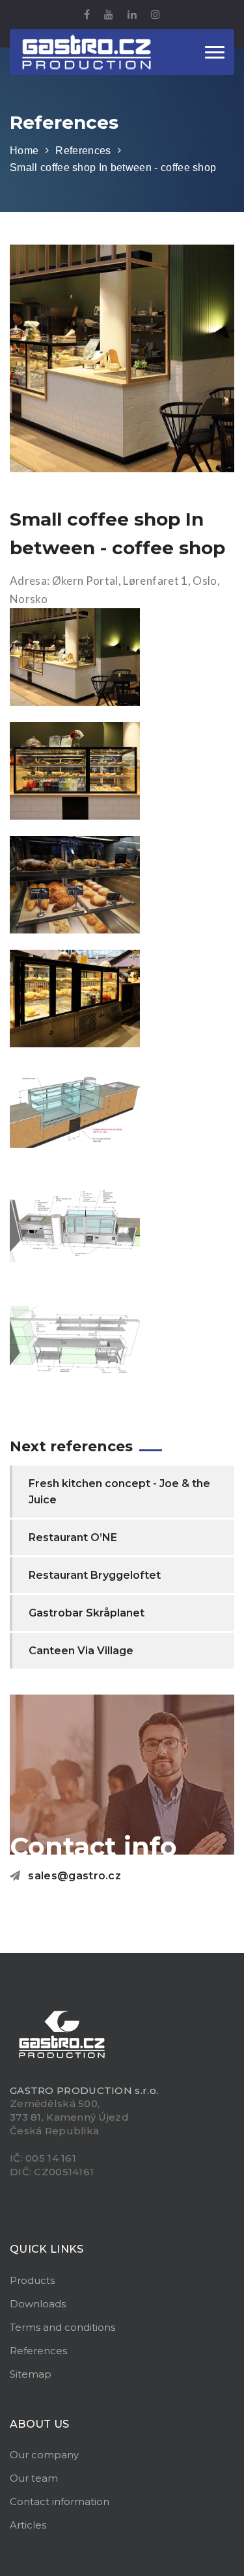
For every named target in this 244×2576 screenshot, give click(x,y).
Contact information (60, 2502)
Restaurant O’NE (73, 1537)
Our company (44, 2455)
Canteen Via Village (81, 1651)
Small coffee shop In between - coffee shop (113, 168)
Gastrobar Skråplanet (87, 1613)
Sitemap (31, 2374)
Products (32, 2280)
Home (24, 151)
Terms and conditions (62, 2327)
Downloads (38, 2304)
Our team (34, 2478)
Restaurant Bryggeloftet (95, 1575)
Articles (28, 2525)
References (83, 151)
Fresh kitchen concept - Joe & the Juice (119, 1492)
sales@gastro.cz (75, 1876)
